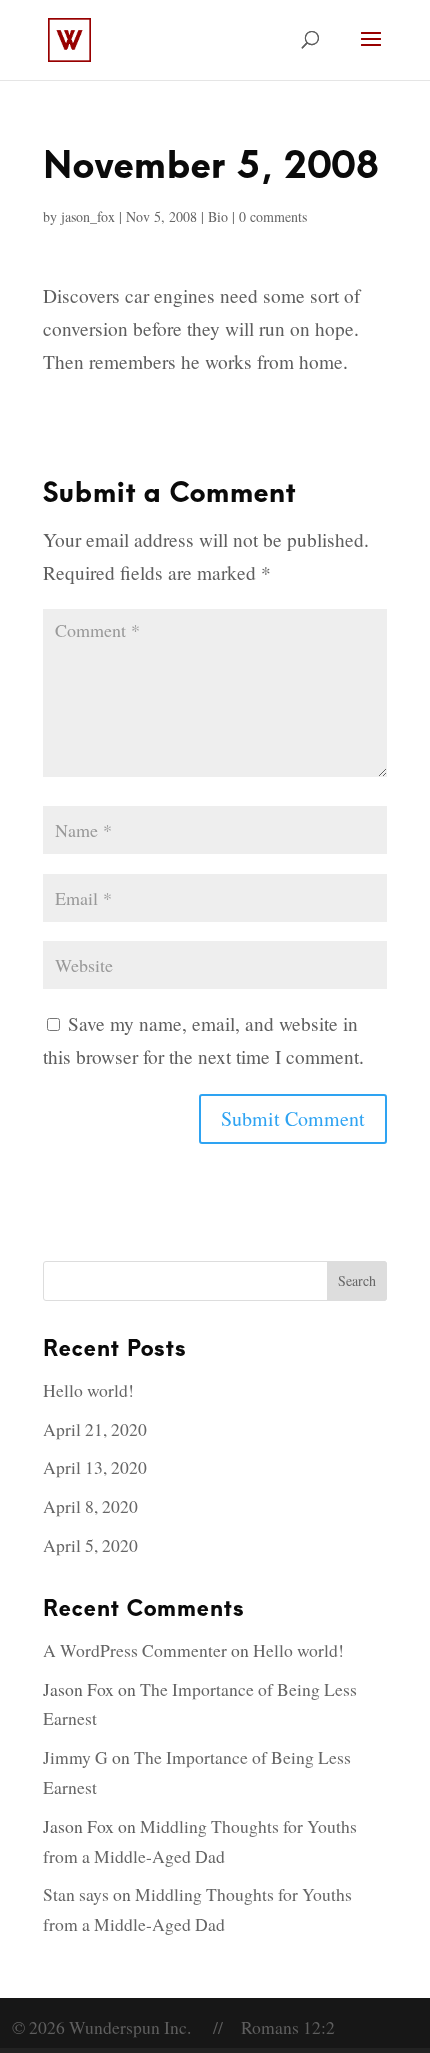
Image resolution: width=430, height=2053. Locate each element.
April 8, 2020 (90, 1506)
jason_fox (88, 216)
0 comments (273, 216)
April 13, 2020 (95, 1467)
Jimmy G (75, 1757)
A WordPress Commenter (135, 1650)
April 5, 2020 (90, 1545)
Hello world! (88, 1390)
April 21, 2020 (95, 1429)
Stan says (76, 1894)
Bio (218, 216)
